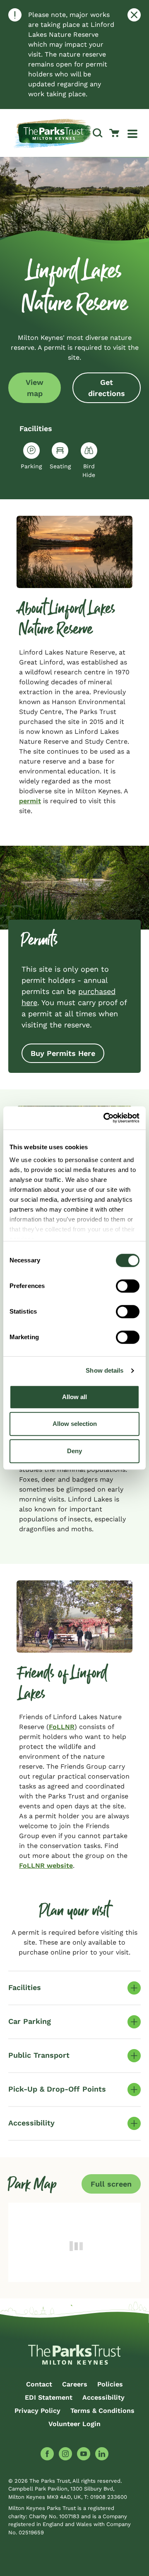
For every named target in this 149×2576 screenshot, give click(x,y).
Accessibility (103, 2397)
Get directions (107, 388)
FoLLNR (62, 1727)
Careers (75, 2384)
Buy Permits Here (63, 1053)
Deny (74, 1451)
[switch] (128, 1286)
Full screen (111, 2184)
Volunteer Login (74, 2424)
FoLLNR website (46, 1866)
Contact (39, 2384)
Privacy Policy (37, 2411)
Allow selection (75, 1424)
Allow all (74, 1397)
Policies (110, 2384)
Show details (105, 1370)
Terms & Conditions (102, 2411)
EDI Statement (49, 2397)
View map (35, 388)
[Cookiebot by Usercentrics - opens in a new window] (105, 1118)
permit (30, 801)
